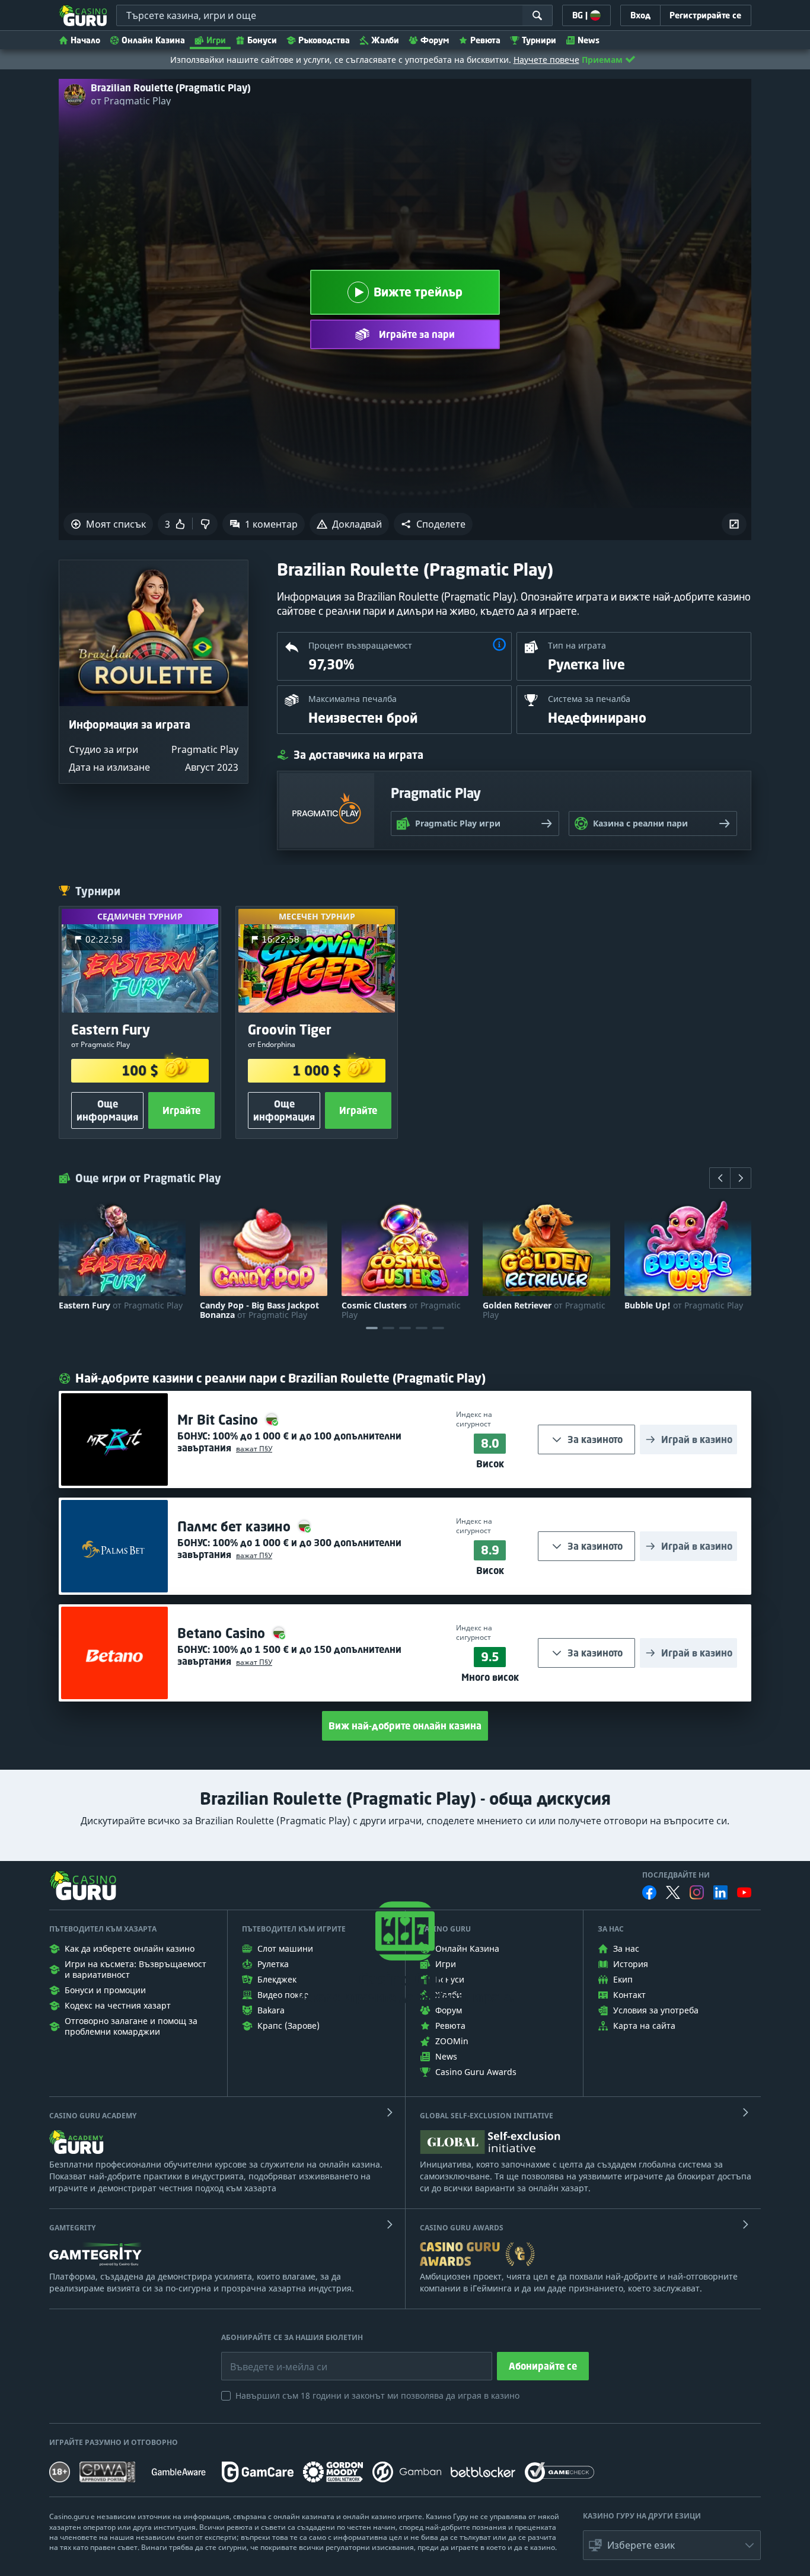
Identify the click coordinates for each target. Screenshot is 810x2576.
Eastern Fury (121, 1305)
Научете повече (546, 60)
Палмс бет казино (236, 1526)
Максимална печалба (353, 699)
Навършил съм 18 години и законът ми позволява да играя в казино (377, 2395)
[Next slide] (741, 1178)
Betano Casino (223, 1633)
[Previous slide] (720, 1178)
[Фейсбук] (649, 1892)
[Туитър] (673, 1892)
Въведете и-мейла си (266, 2358)
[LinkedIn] (720, 1892)
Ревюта (485, 40)
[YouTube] (744, 1892)
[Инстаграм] (697, 1892)
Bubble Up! (684, 1305)
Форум (435, 40)
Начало (85, 40)
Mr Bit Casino (219, 1420)
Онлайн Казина (153, 40)
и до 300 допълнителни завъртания (289, 1549)
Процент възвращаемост (360, 645)
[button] (433, 524)
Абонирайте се (543, 2366)
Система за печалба (589, 699)
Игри (216, 40)
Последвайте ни (676, 1875)
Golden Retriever (544, 1310)
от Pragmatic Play (131, 101)
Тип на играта (577, 645)
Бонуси (262, 40)
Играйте (181, 1110)
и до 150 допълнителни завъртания (289, 1655)
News (589, 40)
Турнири (539, 40)
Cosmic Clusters (401, 1310)
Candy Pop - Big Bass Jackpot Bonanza (259, 1310)
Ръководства (324, 40)
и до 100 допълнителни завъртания (289, 1442)
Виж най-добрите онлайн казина (405, 1726)
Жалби (385, 40)
